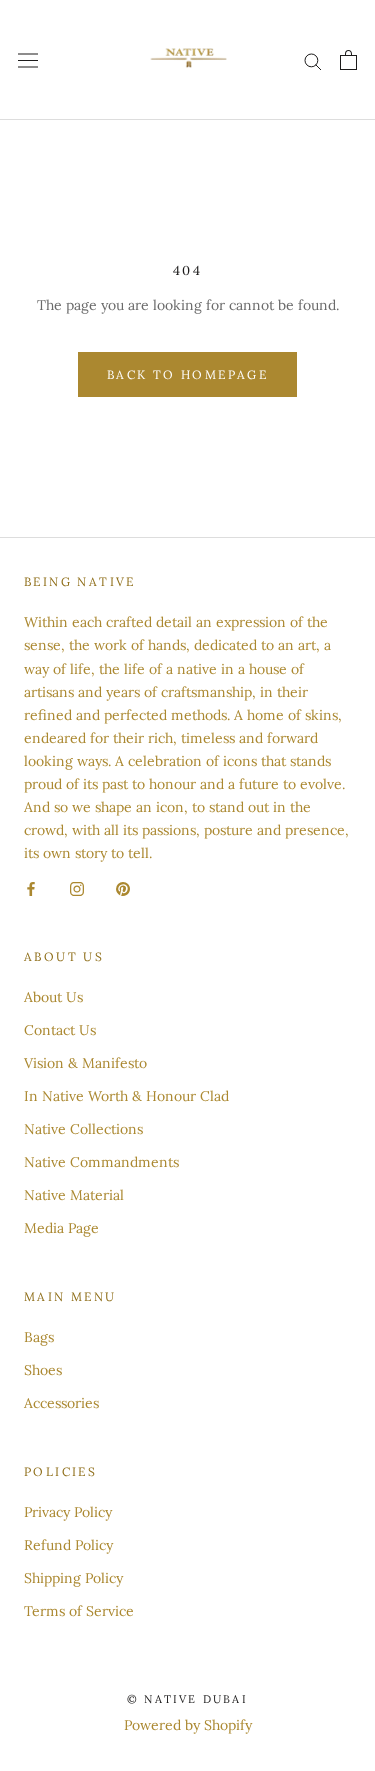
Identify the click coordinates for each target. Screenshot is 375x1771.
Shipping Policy (73, 1578)
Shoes (43, 1370)
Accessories (61, 1403)
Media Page (61, 1228)
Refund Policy (68, 1545)
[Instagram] (77, 887)
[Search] (313, 60)
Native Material (74, 1195)
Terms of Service (79, 1611)
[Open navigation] (28, 60)
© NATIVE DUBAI (187, 1699)
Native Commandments (101, 1162)
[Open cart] (348, 60)
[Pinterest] (123, 887)
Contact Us (60, 1030)
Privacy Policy (68, 1512)
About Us (53, 997)
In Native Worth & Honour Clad (126, 1096)
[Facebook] (31, 887)
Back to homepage (187, 374)
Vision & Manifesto (85, 1063)
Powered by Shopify (188, 1725)
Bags (39, 1337)
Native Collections (83, 1129)
